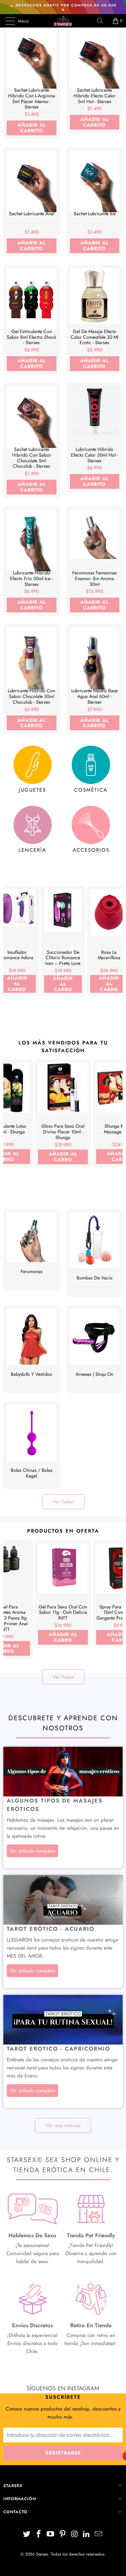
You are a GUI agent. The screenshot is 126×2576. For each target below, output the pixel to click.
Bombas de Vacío (95, 1253)
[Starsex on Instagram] (75, 2535)
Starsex (42, 2554)
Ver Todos (63, 1502)
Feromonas (32, 1250)
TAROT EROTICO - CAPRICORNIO (58, 2049)
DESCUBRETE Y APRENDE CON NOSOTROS (63, 1723)
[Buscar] (102, 21)
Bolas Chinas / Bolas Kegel (32, 1446)
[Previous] (10, 953)
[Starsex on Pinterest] (63, 2535)
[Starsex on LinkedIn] (87, 2535)
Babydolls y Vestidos (32, 1349)
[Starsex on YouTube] (51, 2535)
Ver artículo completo (32, 1851)
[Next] (116, 953)
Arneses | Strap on (95, 1349)
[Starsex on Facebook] (39, 2535)
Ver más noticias (63, 2125)
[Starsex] (63, 21)
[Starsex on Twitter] (27, 2535)
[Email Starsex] (99, 2535)
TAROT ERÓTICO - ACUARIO (51, 1929)
